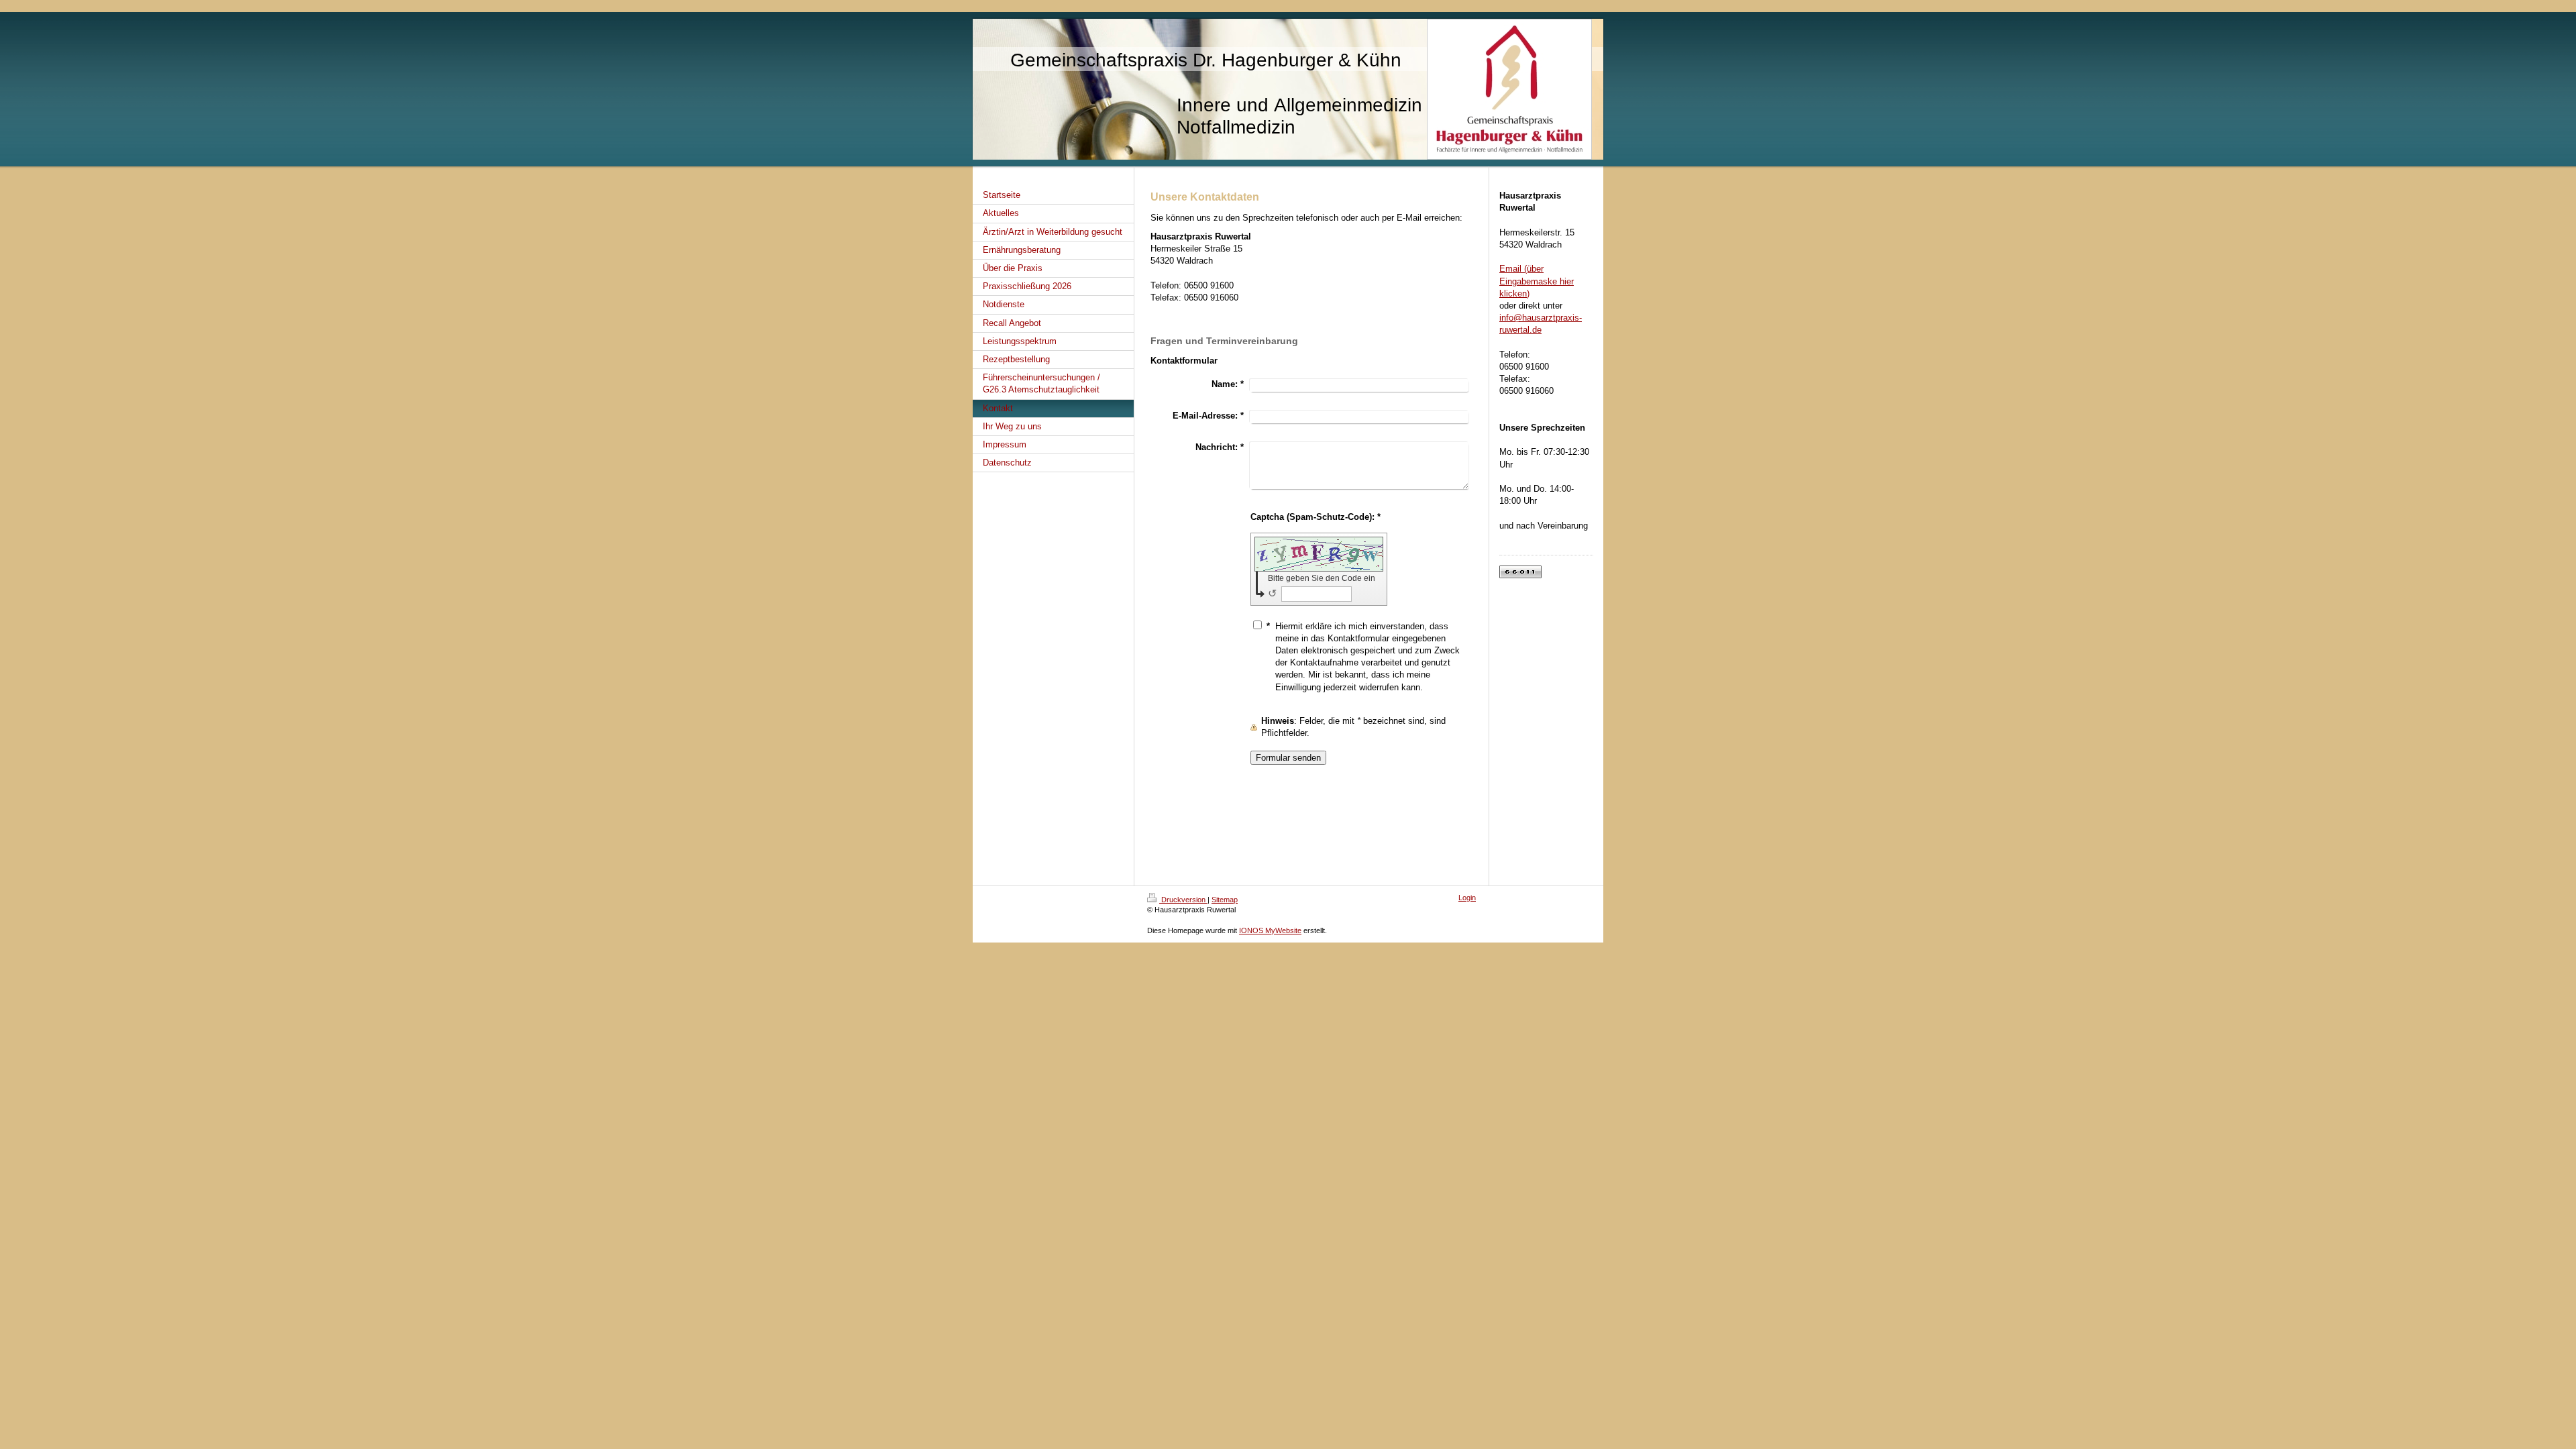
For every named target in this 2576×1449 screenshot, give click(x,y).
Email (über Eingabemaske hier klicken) (1537, 281)
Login (1467, 898)
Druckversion (1183, 900)
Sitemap (1225, 900)
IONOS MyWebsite (1270, 930)
